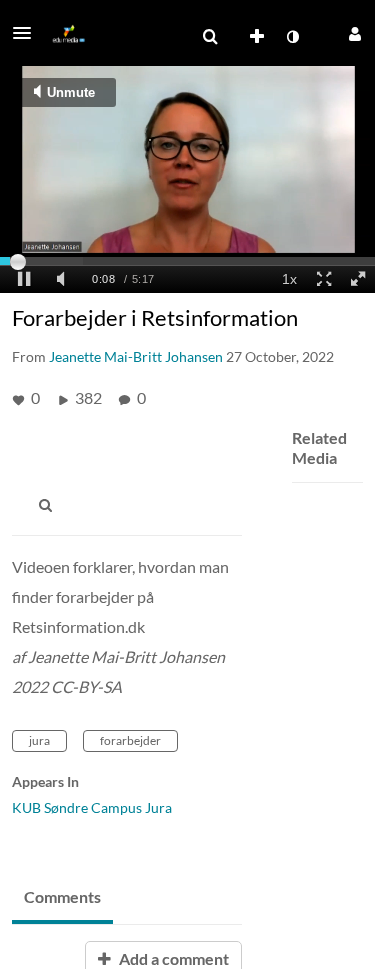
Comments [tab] (62, 896)
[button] (28, 33)
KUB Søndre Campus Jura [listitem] (92, 807)
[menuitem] (210, 37)
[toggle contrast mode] (292, 37)
